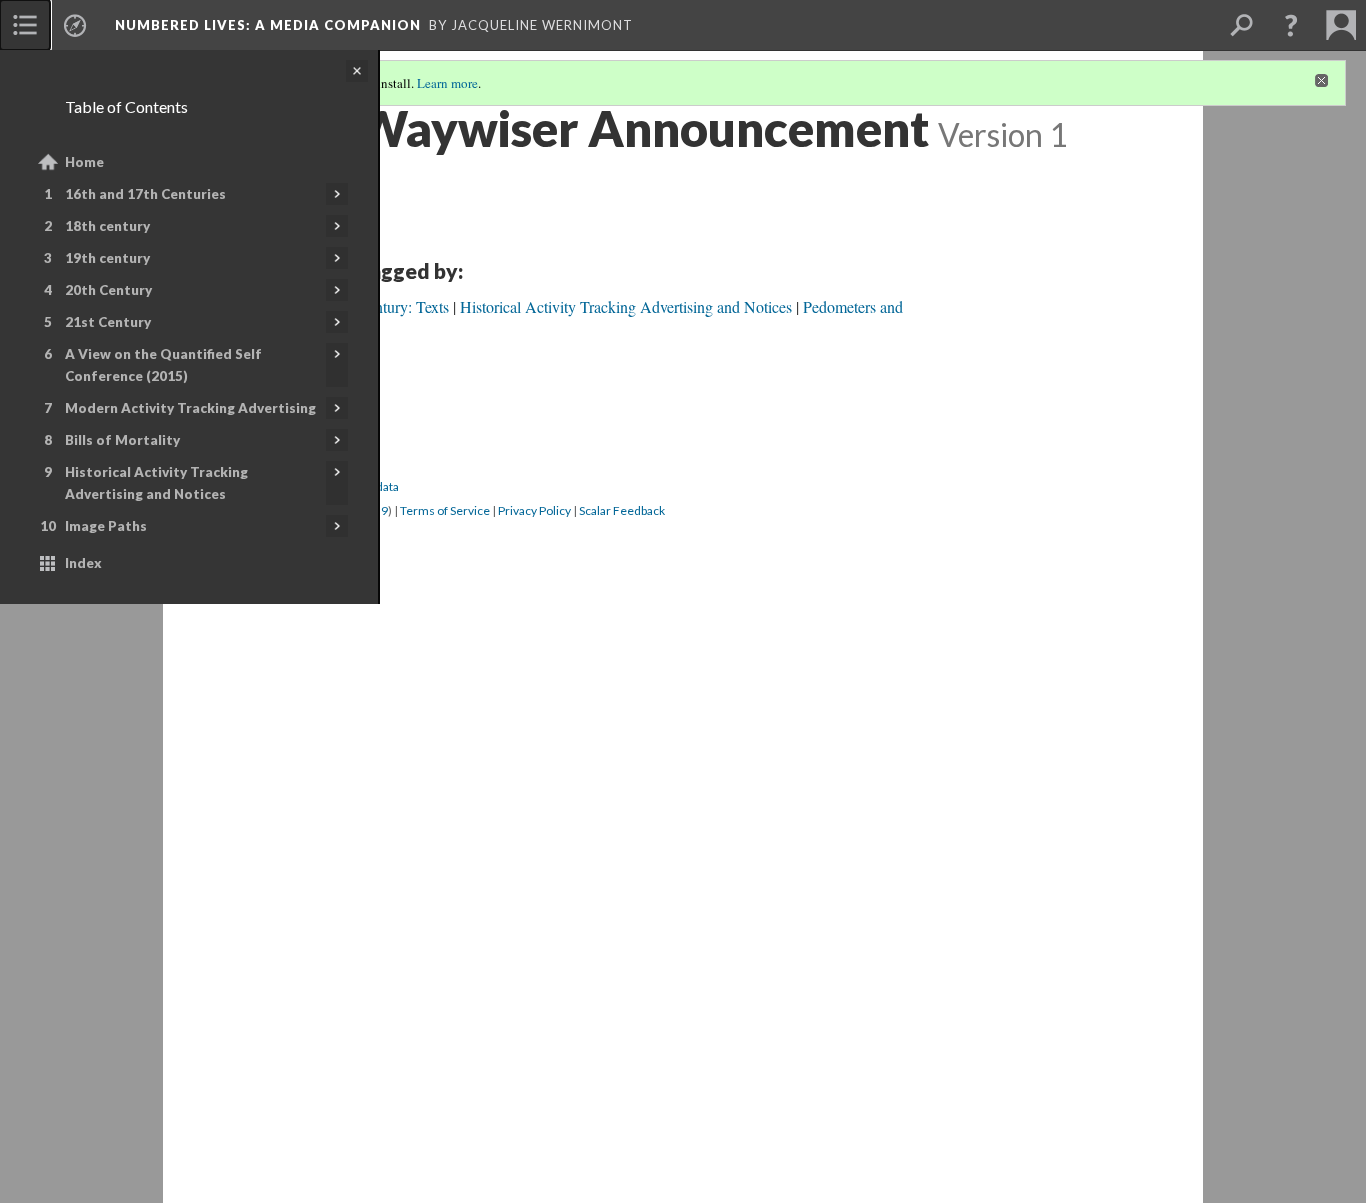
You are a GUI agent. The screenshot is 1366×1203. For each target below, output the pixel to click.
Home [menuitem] (84, 162)
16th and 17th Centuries (145, 194)
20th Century (108, 290)
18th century (107, 226)
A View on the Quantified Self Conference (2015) (163, 365)
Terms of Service (445, 510)
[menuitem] (25, 25)
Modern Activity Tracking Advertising (190, 408)
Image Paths (106, 526)
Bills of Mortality (122, 440)
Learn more (447, 83)
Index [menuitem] (83, 563)
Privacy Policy (534, 510)
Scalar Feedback (622, 510)
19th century (107, 258)
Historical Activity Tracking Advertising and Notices (156, 483)
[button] (1291, 25)
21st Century (108, 322)
